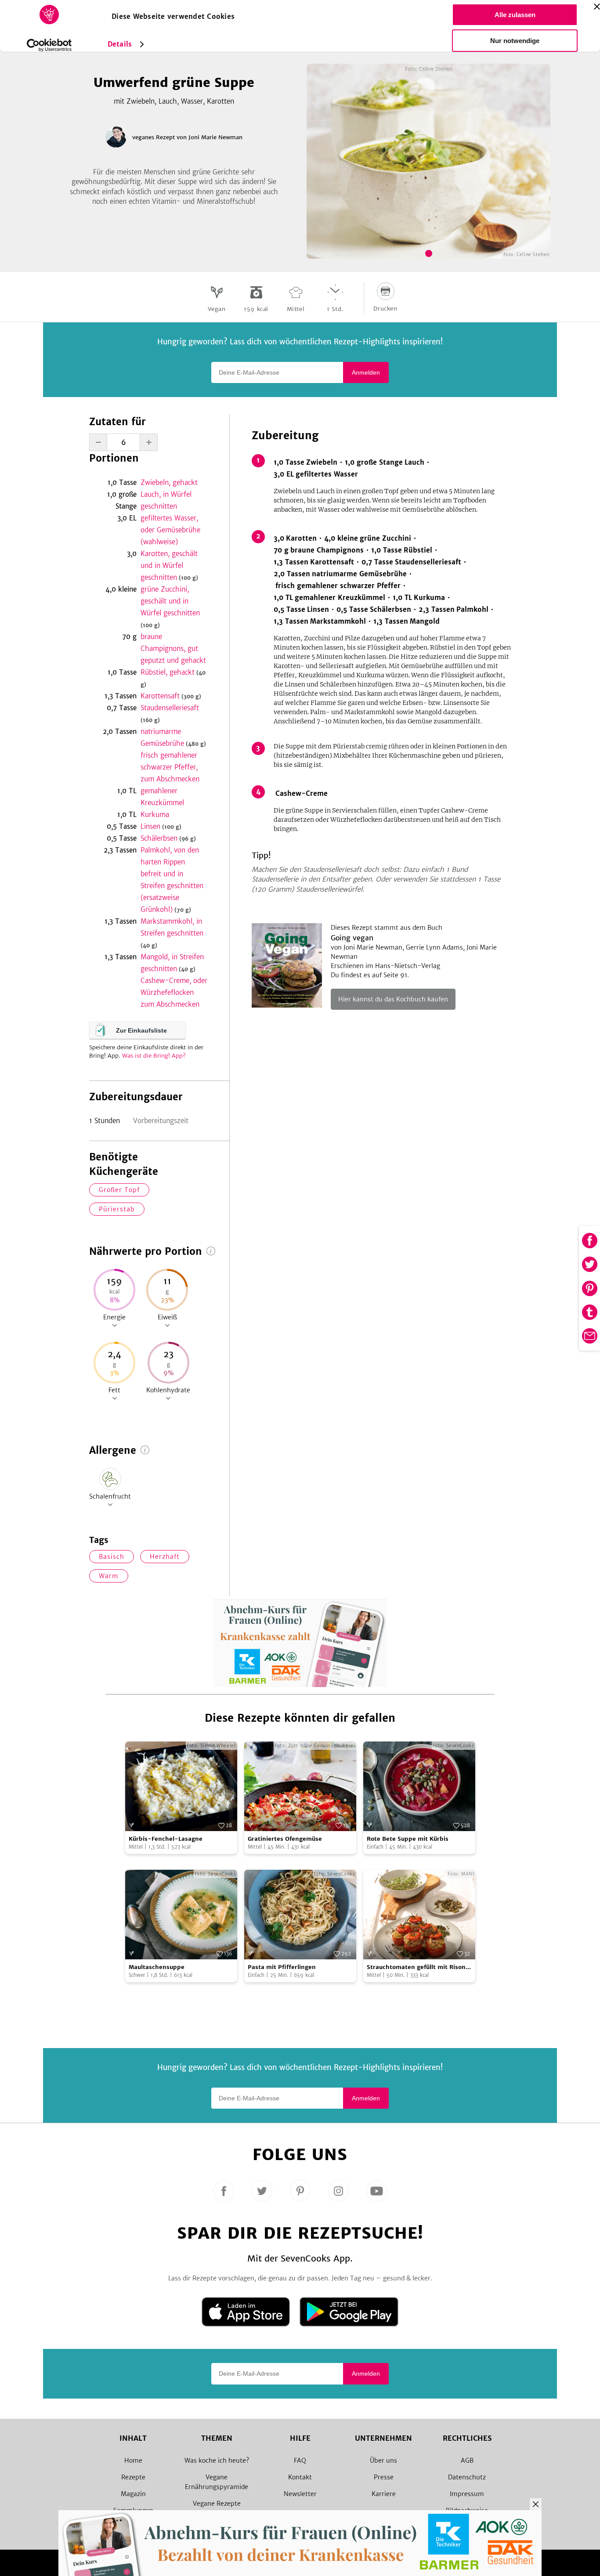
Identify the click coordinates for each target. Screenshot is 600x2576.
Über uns (383, 2460)
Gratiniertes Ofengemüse (285, 1839)
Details (120, 44)
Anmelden (366, 372)
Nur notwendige (515, 41)
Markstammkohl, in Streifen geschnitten (172, 933)
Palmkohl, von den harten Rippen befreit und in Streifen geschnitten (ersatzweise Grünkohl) (172, 880)
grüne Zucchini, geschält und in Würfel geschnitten (170, 607)
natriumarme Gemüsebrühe (173, 737)
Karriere (384, 2494)
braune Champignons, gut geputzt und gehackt (173, 649)
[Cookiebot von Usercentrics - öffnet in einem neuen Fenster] (49, 45)
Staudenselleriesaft (170, 714)
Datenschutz (467, 2477)
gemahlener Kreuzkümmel (162, 797)
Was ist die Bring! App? (154, 1056)
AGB (467, 2460)
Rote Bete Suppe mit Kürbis (408, 1839)
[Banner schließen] (597, 7)
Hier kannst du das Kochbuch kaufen (393, 999)
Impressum (467, 2494)
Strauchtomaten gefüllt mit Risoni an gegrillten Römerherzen (417, 1967)
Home (133, 2460)
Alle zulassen (515, 15)
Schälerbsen (168, 838)
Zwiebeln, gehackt (169, 482)
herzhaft (165, 1557)
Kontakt (300, 2477)
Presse (384, 2477)
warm (109, 1576)
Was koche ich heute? (217, 2460)
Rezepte (133, 2477)
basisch (112, 1557)
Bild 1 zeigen (429, 253)
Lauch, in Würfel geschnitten (166, 500)
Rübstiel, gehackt (173, 678)
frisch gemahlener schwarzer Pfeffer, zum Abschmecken (170, 767)
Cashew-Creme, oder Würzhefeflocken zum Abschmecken (174, 992)
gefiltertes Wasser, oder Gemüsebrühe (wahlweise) (170, 530)
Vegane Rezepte (217, 2504)
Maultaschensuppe (157, 1967)
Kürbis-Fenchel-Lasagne (166, 1839)
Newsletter (300, 2494)
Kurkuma (155, 815)
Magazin (133, 2494)
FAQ (300, 2460)
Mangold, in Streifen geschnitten (172, 963)
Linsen (161, 826)
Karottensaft (171, 696)
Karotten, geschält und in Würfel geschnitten (169, 565)
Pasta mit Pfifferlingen (282, 1967)
